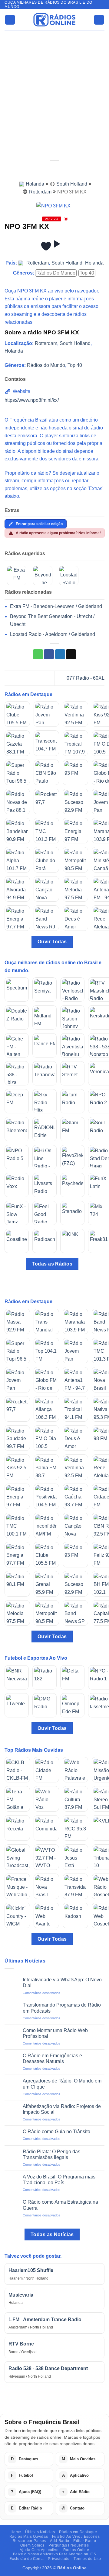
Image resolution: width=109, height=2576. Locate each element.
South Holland (72, 184)
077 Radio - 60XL (86, 678)
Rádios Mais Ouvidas (29, 2537)
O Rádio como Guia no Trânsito (56, 2132)
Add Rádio (60, 2541)
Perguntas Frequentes (69, 2545)
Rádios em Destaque (78, 2532)
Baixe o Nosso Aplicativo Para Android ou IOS (55, 2554)
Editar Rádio (85, 2541)
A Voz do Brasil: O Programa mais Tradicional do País (59, 2180)
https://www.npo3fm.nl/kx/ (32, 400)
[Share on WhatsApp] (38, 654)
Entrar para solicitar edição (39, 524)
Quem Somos (32, 2545)
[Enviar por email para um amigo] (71, 654)
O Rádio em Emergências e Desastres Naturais (52, 2058)
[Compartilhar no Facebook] (49, 654)
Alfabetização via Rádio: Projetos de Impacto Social (62, 2109)
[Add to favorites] (46, 246)
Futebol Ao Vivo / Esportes (76, 2537)
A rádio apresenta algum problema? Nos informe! (58, 533)
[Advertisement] (54, 88)
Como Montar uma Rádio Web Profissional (55, 2033)
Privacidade (59, 2559)
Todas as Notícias (52, 2234)
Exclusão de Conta (26, 2559)
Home (16, 2532)
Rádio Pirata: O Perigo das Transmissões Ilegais (51, 2154)
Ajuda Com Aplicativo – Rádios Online (54, 2550)
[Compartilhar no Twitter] (60, 654)
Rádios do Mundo (56, 273)
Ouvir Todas (52, 942)
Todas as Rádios (52, 1264)
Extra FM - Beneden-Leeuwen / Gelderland (56, 606)
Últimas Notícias (40, 2532)
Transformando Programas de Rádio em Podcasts (62, 2008)
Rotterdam (40, 192)
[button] (10, 20)
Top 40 (87, 273)
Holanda (35, 184)
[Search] (99, 20)
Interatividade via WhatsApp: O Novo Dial (62, 1983)
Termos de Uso (87, 2559)
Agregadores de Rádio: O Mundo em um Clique (62, 2084)
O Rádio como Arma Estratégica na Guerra (60, 2205)
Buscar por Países (29, 2541)
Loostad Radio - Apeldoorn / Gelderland (53, 634)
